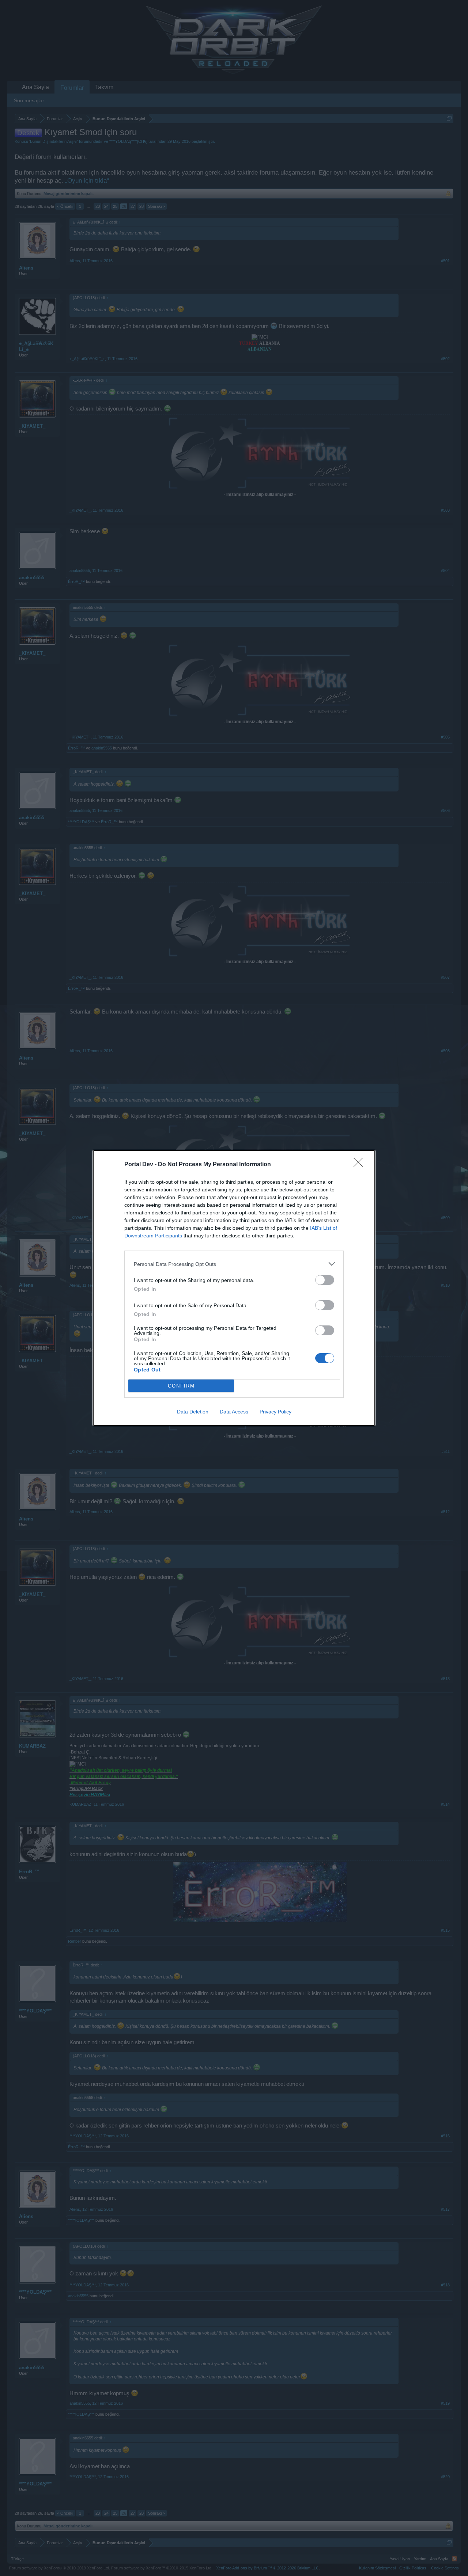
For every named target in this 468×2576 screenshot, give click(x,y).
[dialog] (234, 1288)
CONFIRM (181, 1386)
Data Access (234, 1412)
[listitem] (234, 1264)
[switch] (325, 1280)
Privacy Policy (275, 1412)
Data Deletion (193, 1412)
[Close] (361, 1165)
